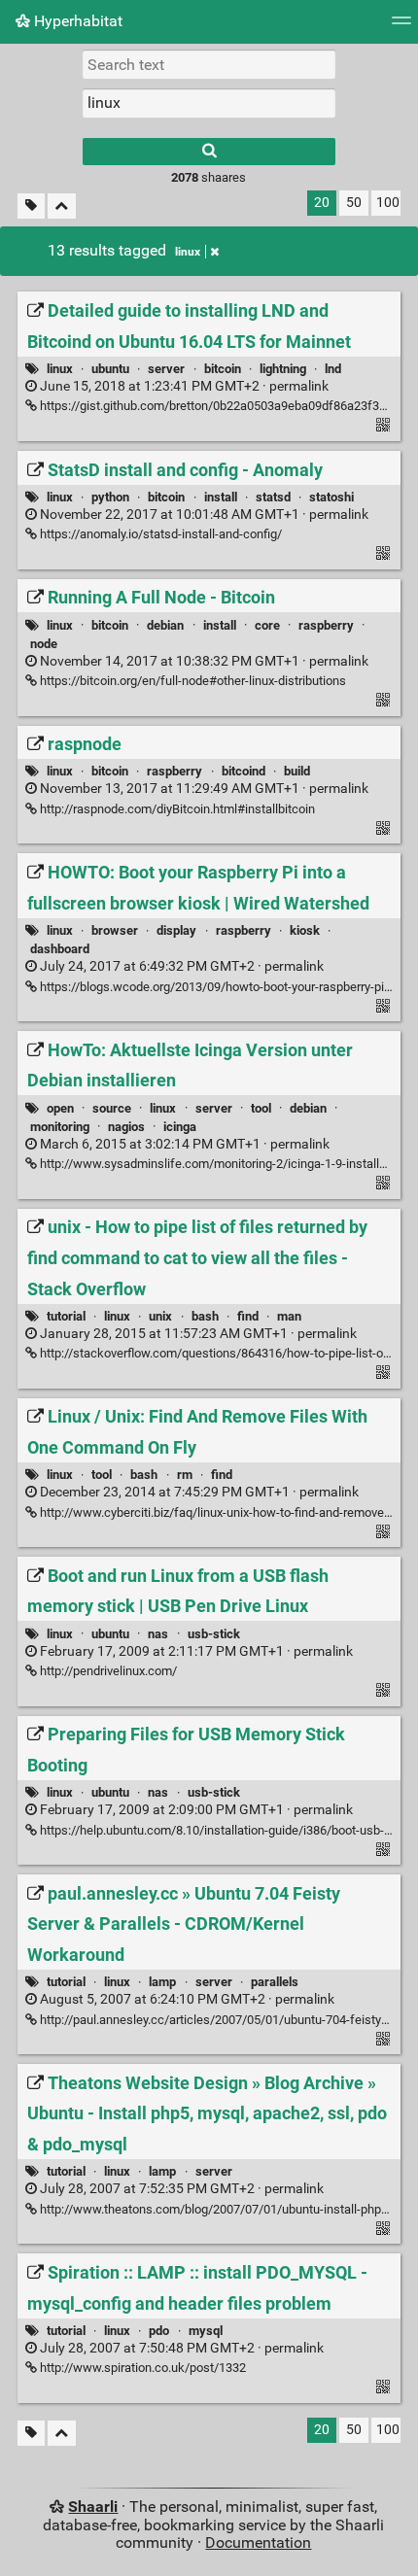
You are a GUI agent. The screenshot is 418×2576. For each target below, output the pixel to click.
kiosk (305, 930)
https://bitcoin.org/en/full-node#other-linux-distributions (192, 681)
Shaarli (93, 2507)
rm (185, 1475)
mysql (206, 2331)
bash (205, 1316)
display (176, 930)
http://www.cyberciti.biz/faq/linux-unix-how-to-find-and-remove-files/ (226, 1512)
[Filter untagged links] (31, 206)
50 (354, 203)
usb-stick (214, 1634)
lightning (283, 369)
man (289, 1316)
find (248, 1316)
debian (165, 625)
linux (188, 252)
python (110, 497)
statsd (273, 497)
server (166, 369)
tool (261, 1108)
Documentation (258, 2542)
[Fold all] (62, 206)
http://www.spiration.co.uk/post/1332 (141, 2368)
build (297, 771)
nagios (126, 1127)
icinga (180, 1127)
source (112, 1108)
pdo (159, 2331)
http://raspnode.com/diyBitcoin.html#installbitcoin (176, 809)
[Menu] (401, 27)
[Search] (209, 152)
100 (388, 203)
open (60, 1108)
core (267, 625)
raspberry (326, 625)
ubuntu (110, 369)
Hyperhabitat (76, 21)
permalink (183, 386)
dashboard (60, 949)
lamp (162, 1982)
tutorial (66, 1316)
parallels (275, 1982)
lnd (333, 369)
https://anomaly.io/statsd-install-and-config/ (159, 534)
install (221, 497)
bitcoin (223, 369)
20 (322, 203)
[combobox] (209, 103)
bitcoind (244, 771)
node (44, 644)
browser (115, 930)
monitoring (60, 1127)
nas (158, 1634)
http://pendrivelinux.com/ (107, 1671)
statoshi (331, 497)
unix (160, 1316)
